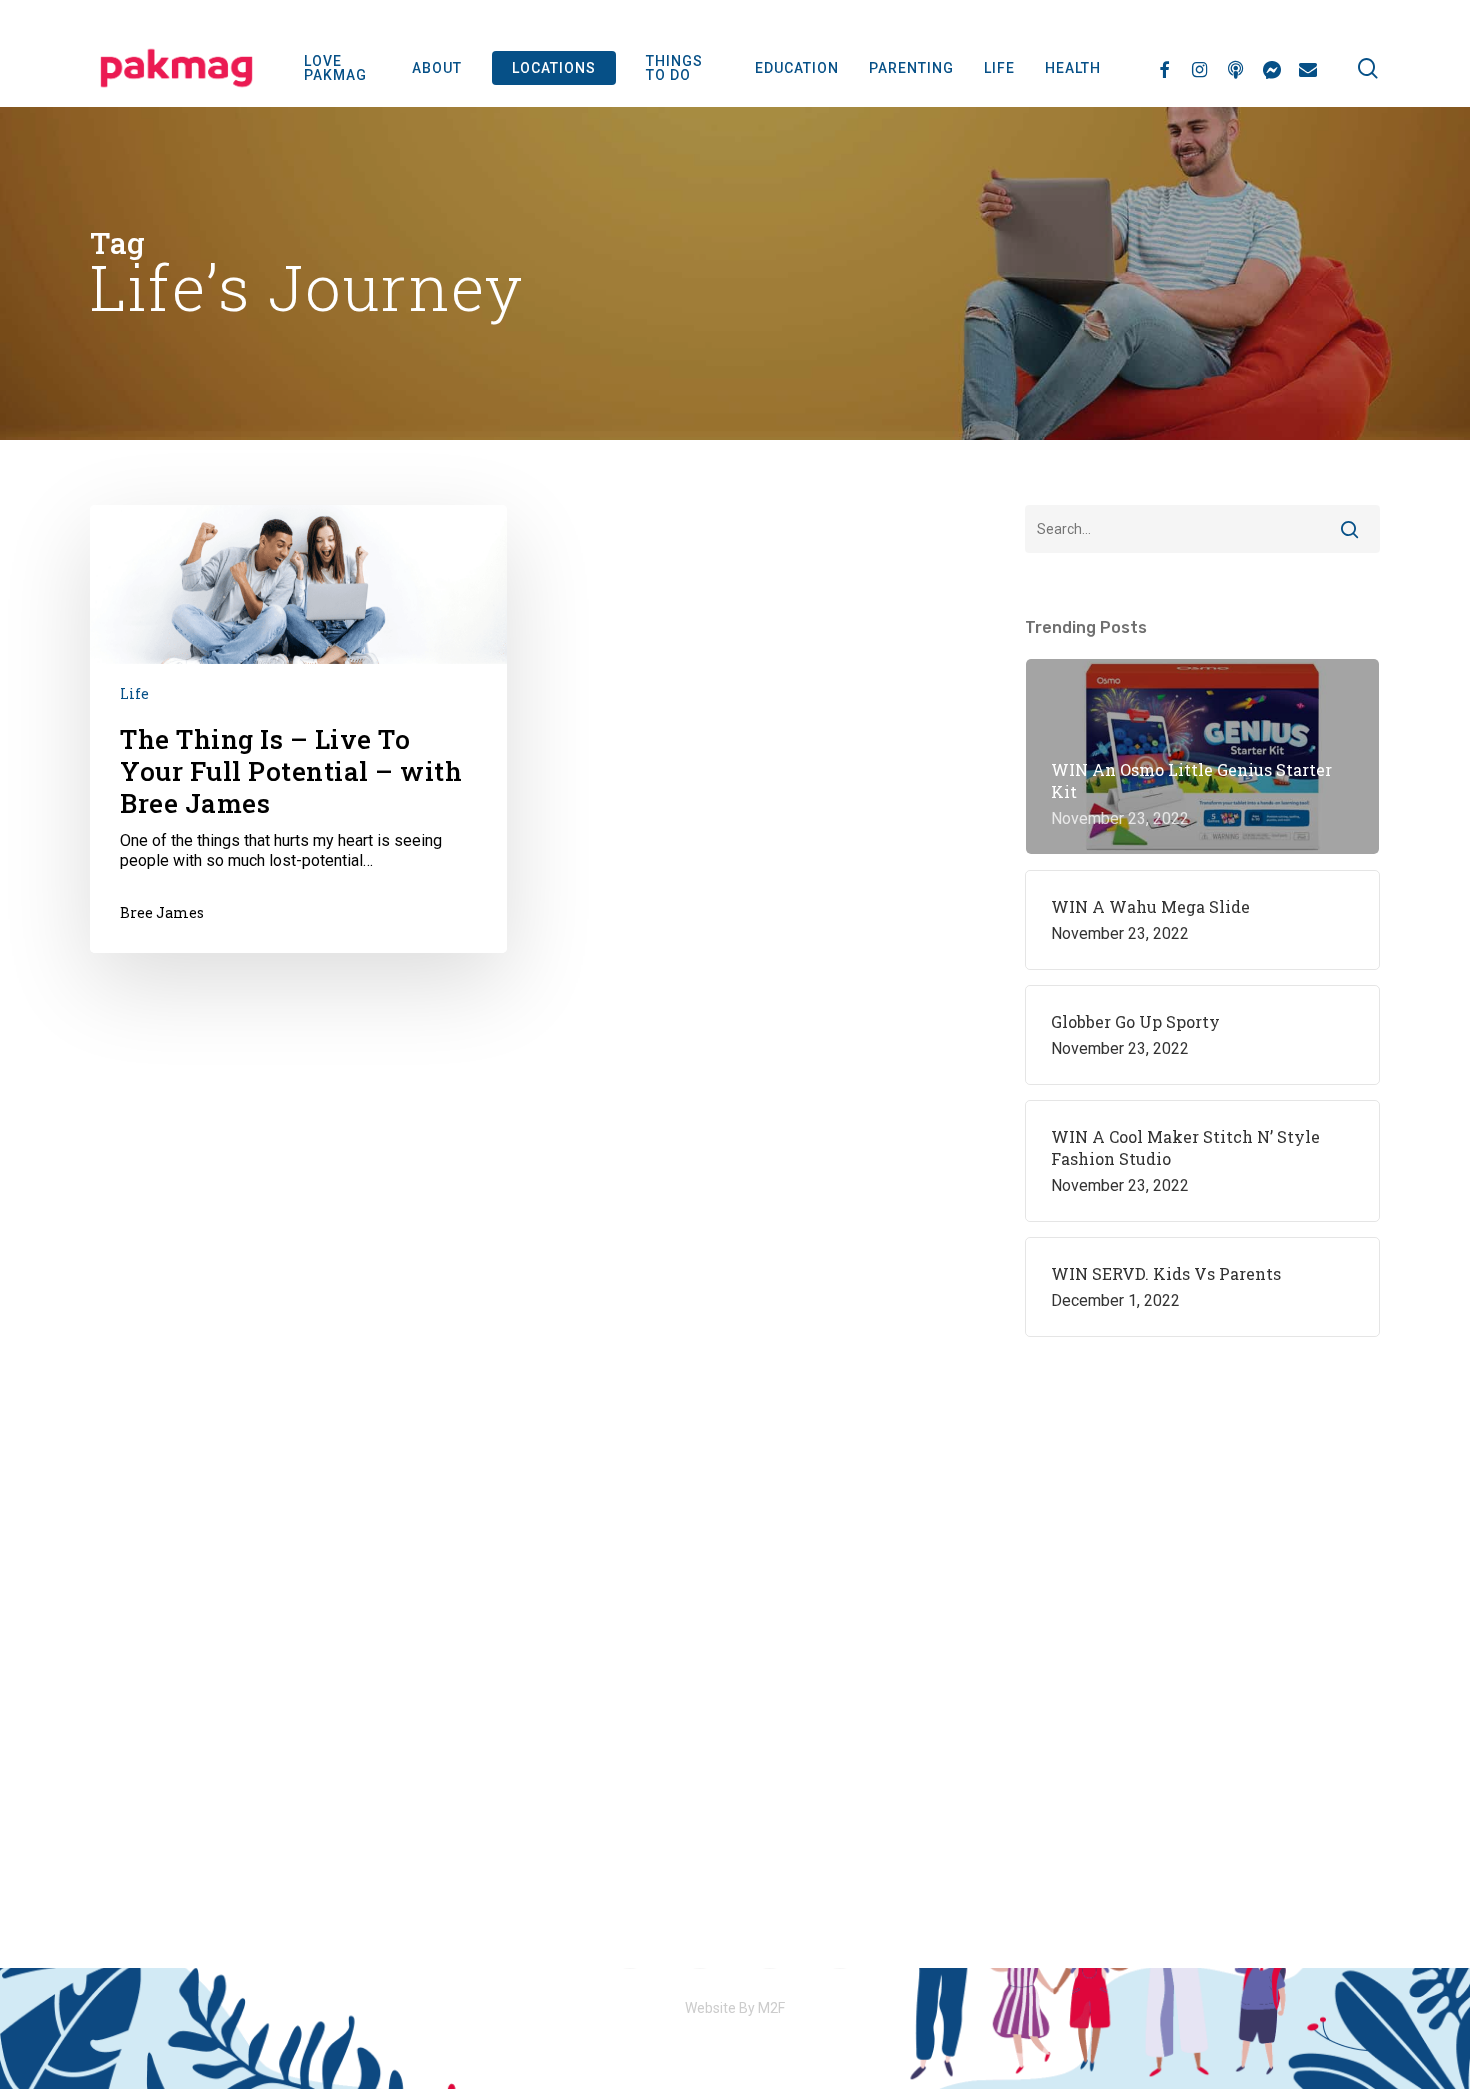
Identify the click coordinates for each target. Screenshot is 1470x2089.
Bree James (162, 912)
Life (134, 693)
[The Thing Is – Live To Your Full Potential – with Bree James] (298, 728)
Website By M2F (735, 2008)
